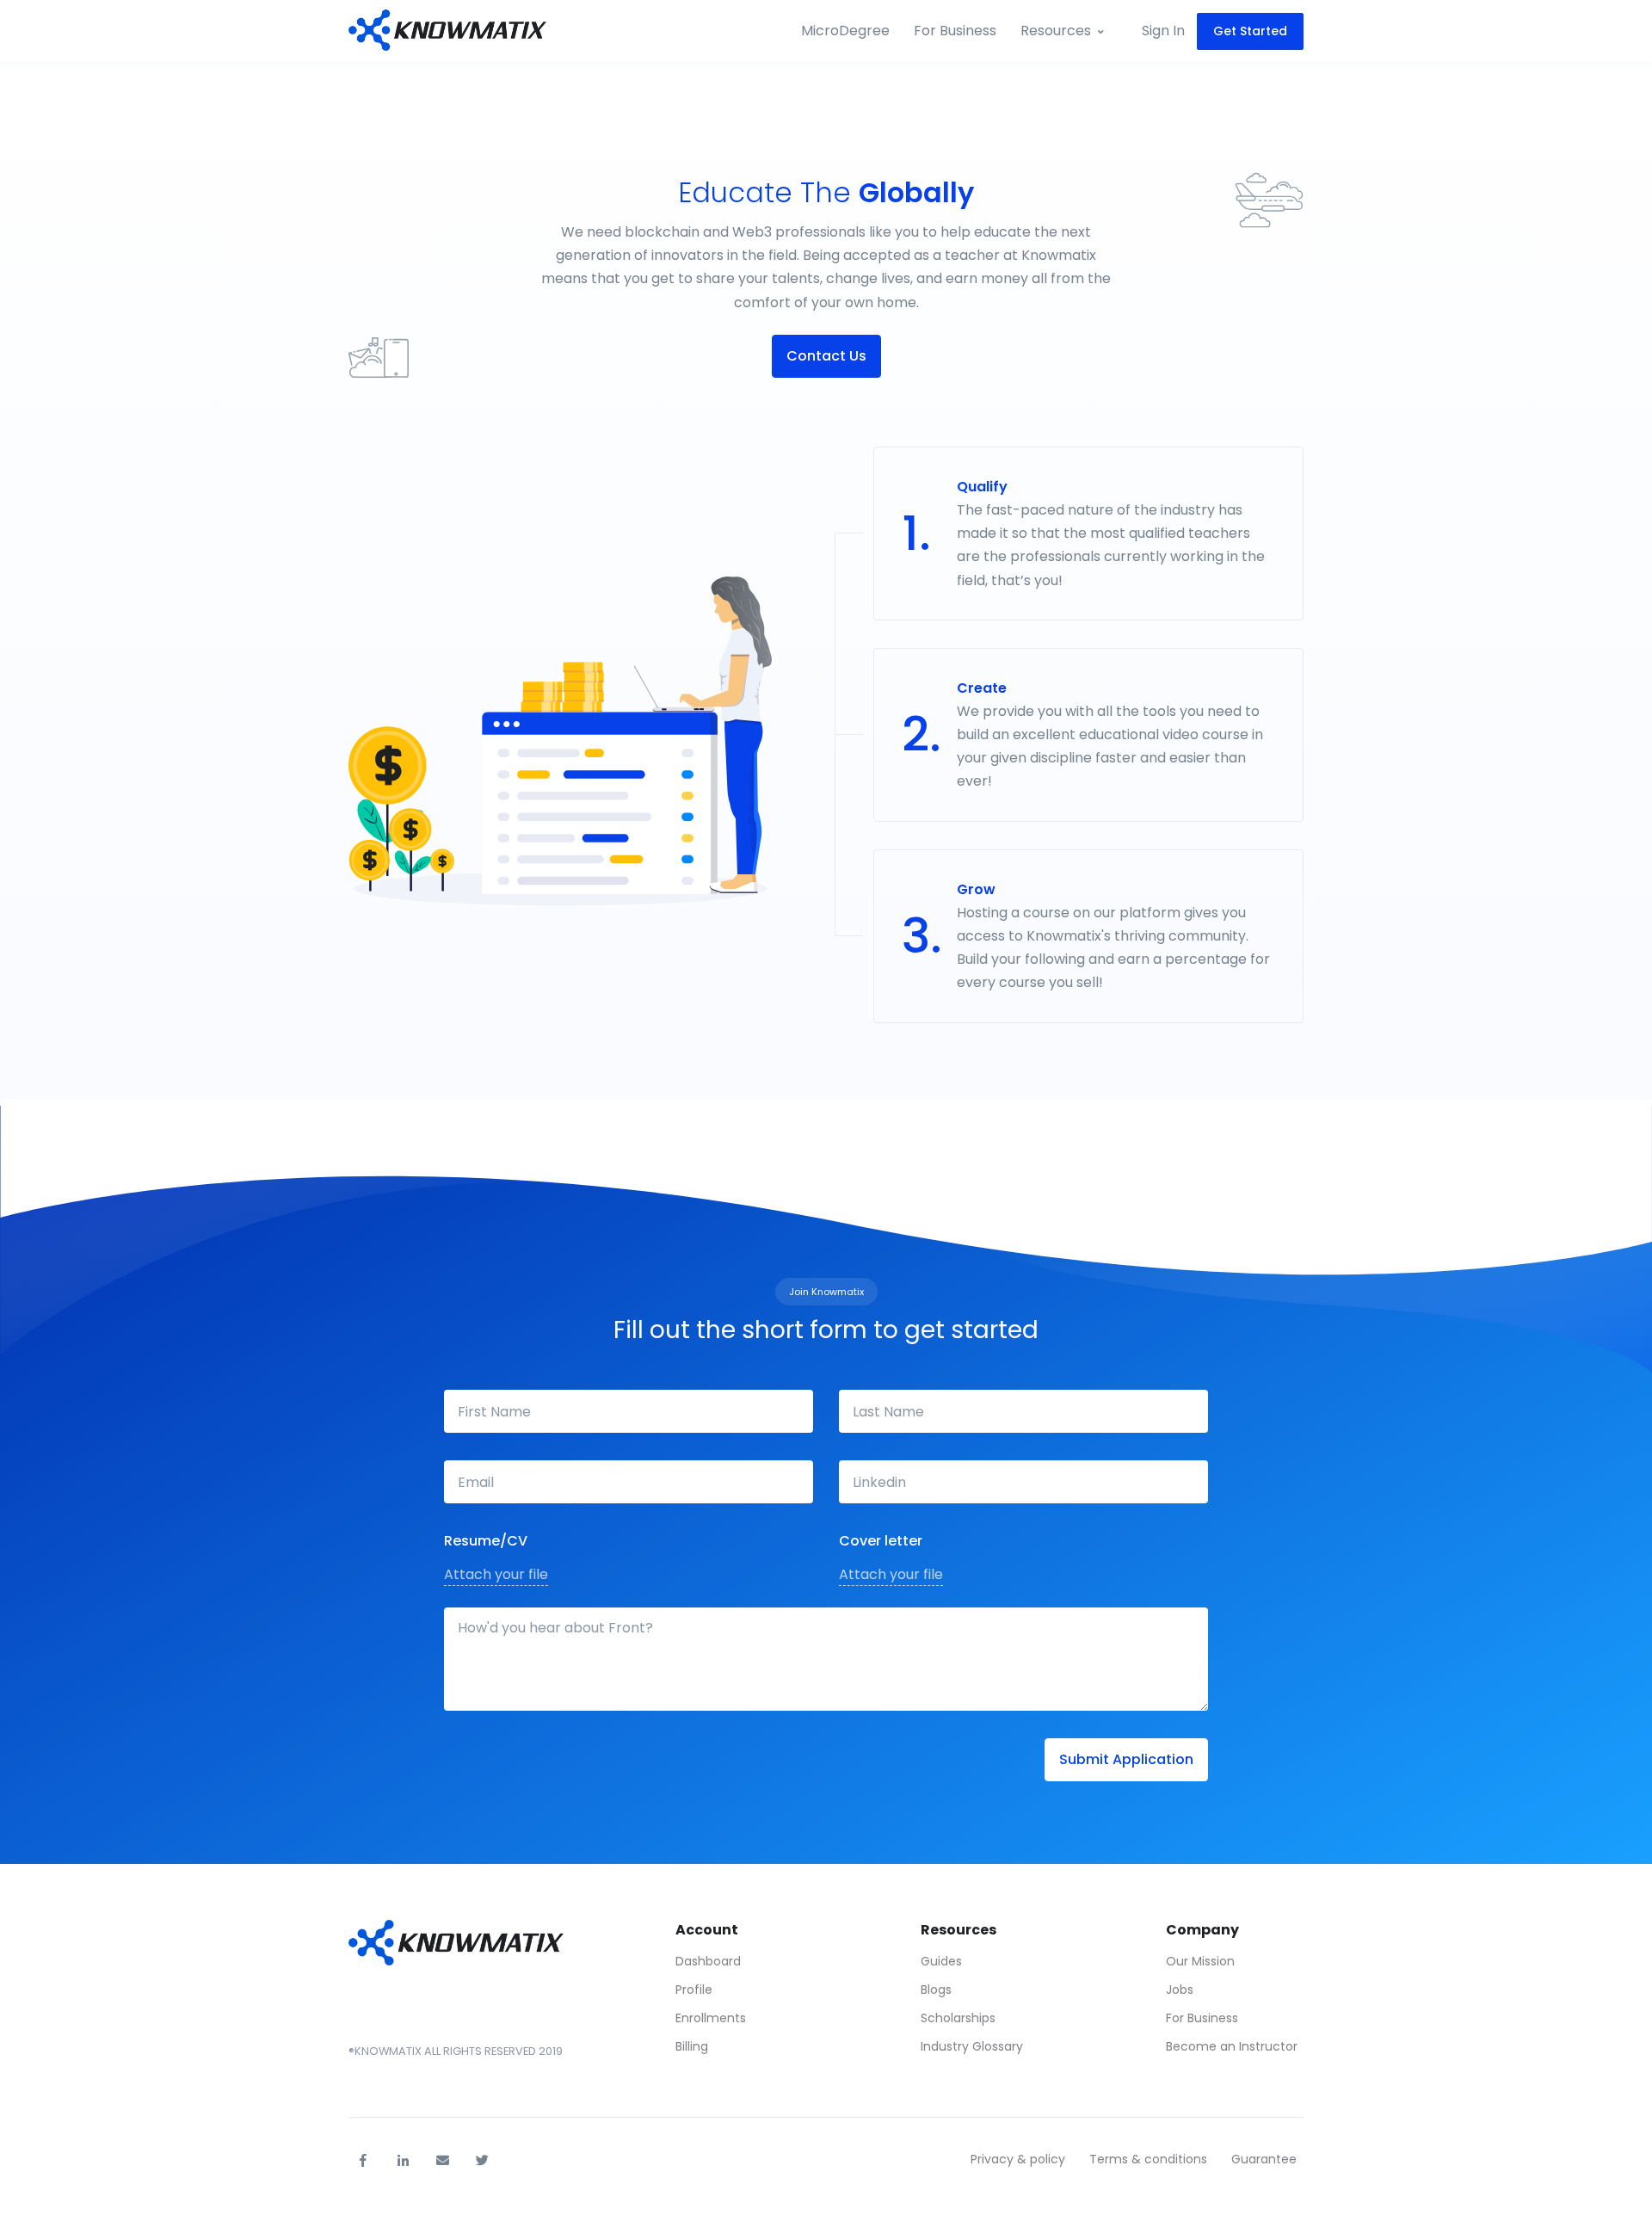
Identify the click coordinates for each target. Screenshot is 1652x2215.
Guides (941, 1961)
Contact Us (826, 356)
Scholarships (958, 2018)
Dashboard (708, 1961)
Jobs (1180, 1990)
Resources (1056, 31)
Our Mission (1200, 1961)
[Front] (447, 31)
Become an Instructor (1232, 2046)
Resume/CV (486, 1541)
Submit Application (1126, 1759)
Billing (692, 2046)
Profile (694, 1990)
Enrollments (711, 2018)
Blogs (936, 1990)
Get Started (1250, 31)
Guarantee (1264, 2159)
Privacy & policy (1018, 2159)
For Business (955, 31)
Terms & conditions (1148, 2159)
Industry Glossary (972, 2046)
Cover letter (881, 1541)
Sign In (1163, 31)
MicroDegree (845, 31)
